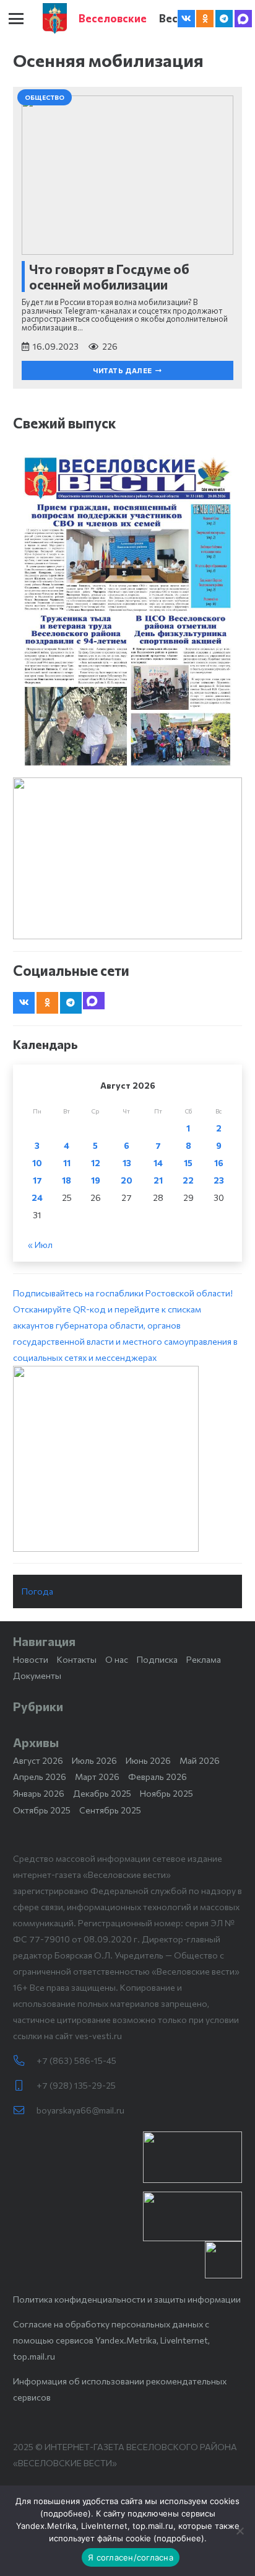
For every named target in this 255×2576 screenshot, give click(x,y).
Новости (31, 1659)
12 (96, 1163)
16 (219, 1163)
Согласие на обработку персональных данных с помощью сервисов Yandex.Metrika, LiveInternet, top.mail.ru (111, 2340)
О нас (117, 1659)
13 (127, 1163)
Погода (37, 1591)
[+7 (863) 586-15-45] (25, 2061)
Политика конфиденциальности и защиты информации (127, 2299)
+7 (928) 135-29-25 (76, 2085)
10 (37, 1163)
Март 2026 (97, 1777)
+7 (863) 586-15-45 (76, 2060)
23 (219, 1180)
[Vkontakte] (186, 19)
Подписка (157, 1659)
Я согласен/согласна (131, 2557)
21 (158, 1180)
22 (188, 1180)
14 (158, 1163)
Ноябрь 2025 (166, 1793)
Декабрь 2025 (102, 1793)
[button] (16, 19)
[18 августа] (127, 611)
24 (37, 1197)
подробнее (66, 2513)
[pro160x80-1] (192, 2216)
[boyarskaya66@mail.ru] (25, 2110)
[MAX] (243, 19)
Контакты (77, 1659)
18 (67, 1180)
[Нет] (240, 2531)
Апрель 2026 (40, 1777)
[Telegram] (224, 19)
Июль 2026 (94, 1760)
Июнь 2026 (148, 1760)
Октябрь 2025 (42, 1810)
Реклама (204, 1659)
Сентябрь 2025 (110, 1810)
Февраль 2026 (158, 1777)
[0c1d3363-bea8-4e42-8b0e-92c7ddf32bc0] (127, 1459)
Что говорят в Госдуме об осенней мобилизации (109, 277)
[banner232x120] (192, 2157)
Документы (37, 1675)
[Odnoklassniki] (205, 19)
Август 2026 (38, 1760)
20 (127, 1180)
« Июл (40, 1245)
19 (96, 1180)
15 (188, 1163)
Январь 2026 (39, 1793)
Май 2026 (200, 1760)
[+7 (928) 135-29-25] (25, 2086)
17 (37, 1180)
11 (67, 1163)
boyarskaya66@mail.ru (80, 2110)
